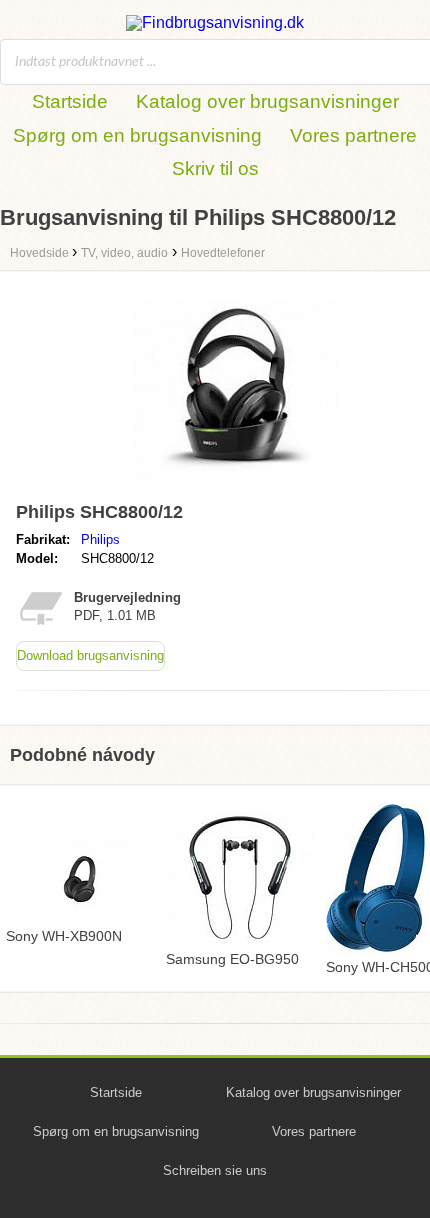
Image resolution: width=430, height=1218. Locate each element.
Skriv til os (215, 168)
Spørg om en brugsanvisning (137, 135)
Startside (70, 101)
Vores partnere (353, 135)
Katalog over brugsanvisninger (267, 101)
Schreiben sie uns (215, 1170)
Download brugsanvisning (90, 655)
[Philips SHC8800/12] (235, 484)
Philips (100, 539)
